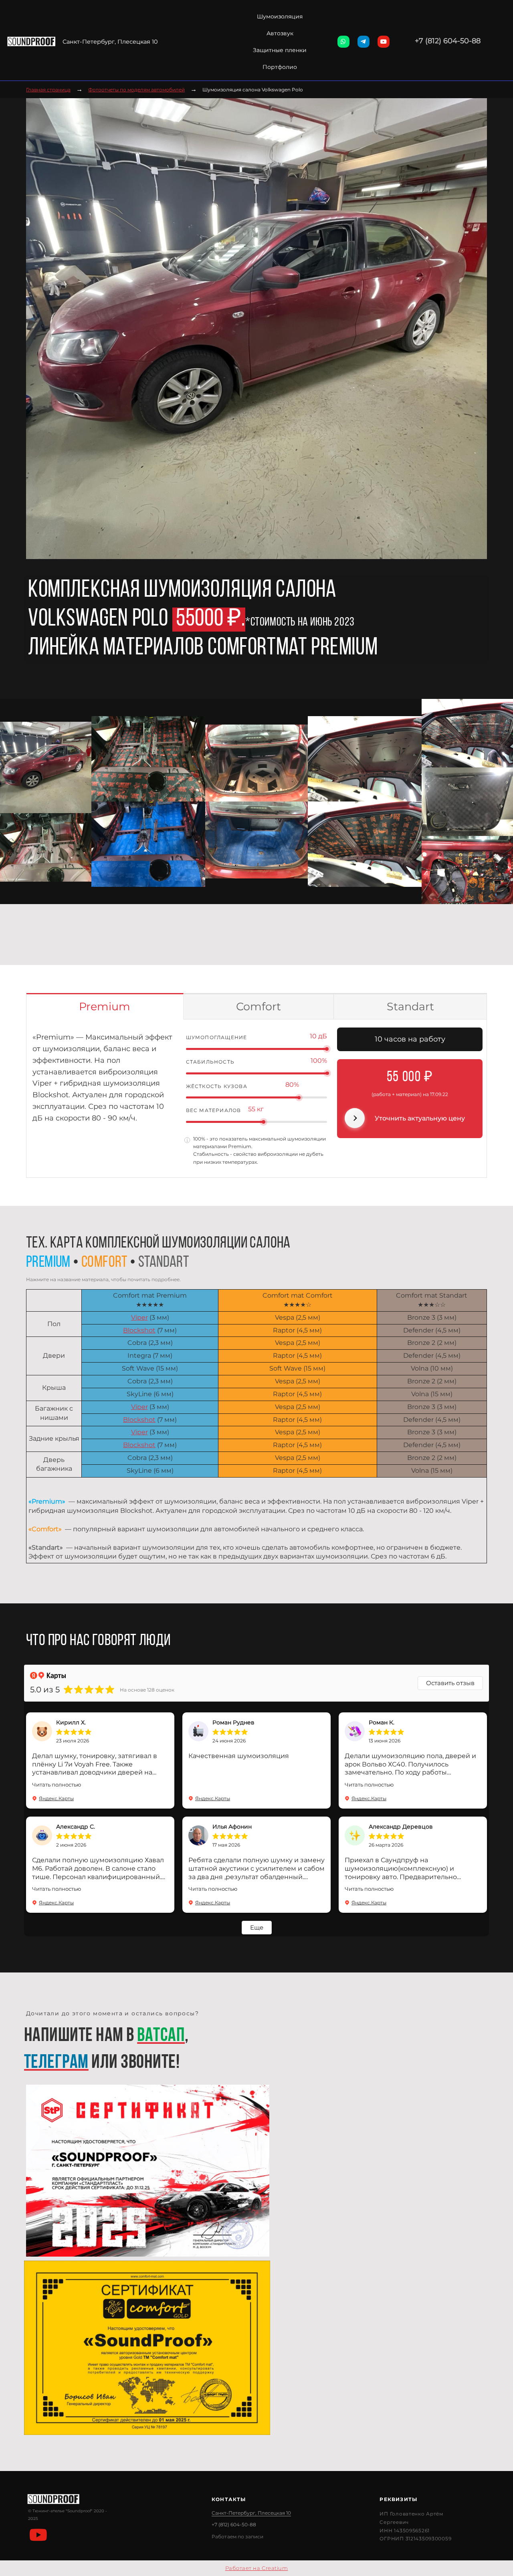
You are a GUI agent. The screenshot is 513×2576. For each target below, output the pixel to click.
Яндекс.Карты (56, 1798)
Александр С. (76, 1827)
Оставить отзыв (450, 1683)
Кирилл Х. (71, 1722)
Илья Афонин (232, 1827)
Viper (139, 1317)
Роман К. (382, 1722)
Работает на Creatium (256, 2568)
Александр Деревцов (401, 1827)
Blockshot (139, 1330)
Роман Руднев (233, 1722)
